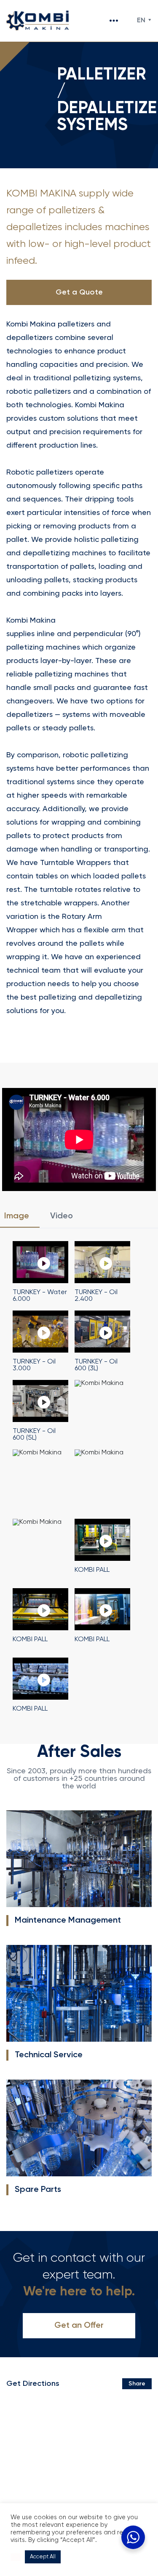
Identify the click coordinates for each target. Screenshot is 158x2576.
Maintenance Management (68, 1921)
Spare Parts (38, 2190)
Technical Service (49, 2055)
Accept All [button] (43, 2557)
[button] (16, 2557)
